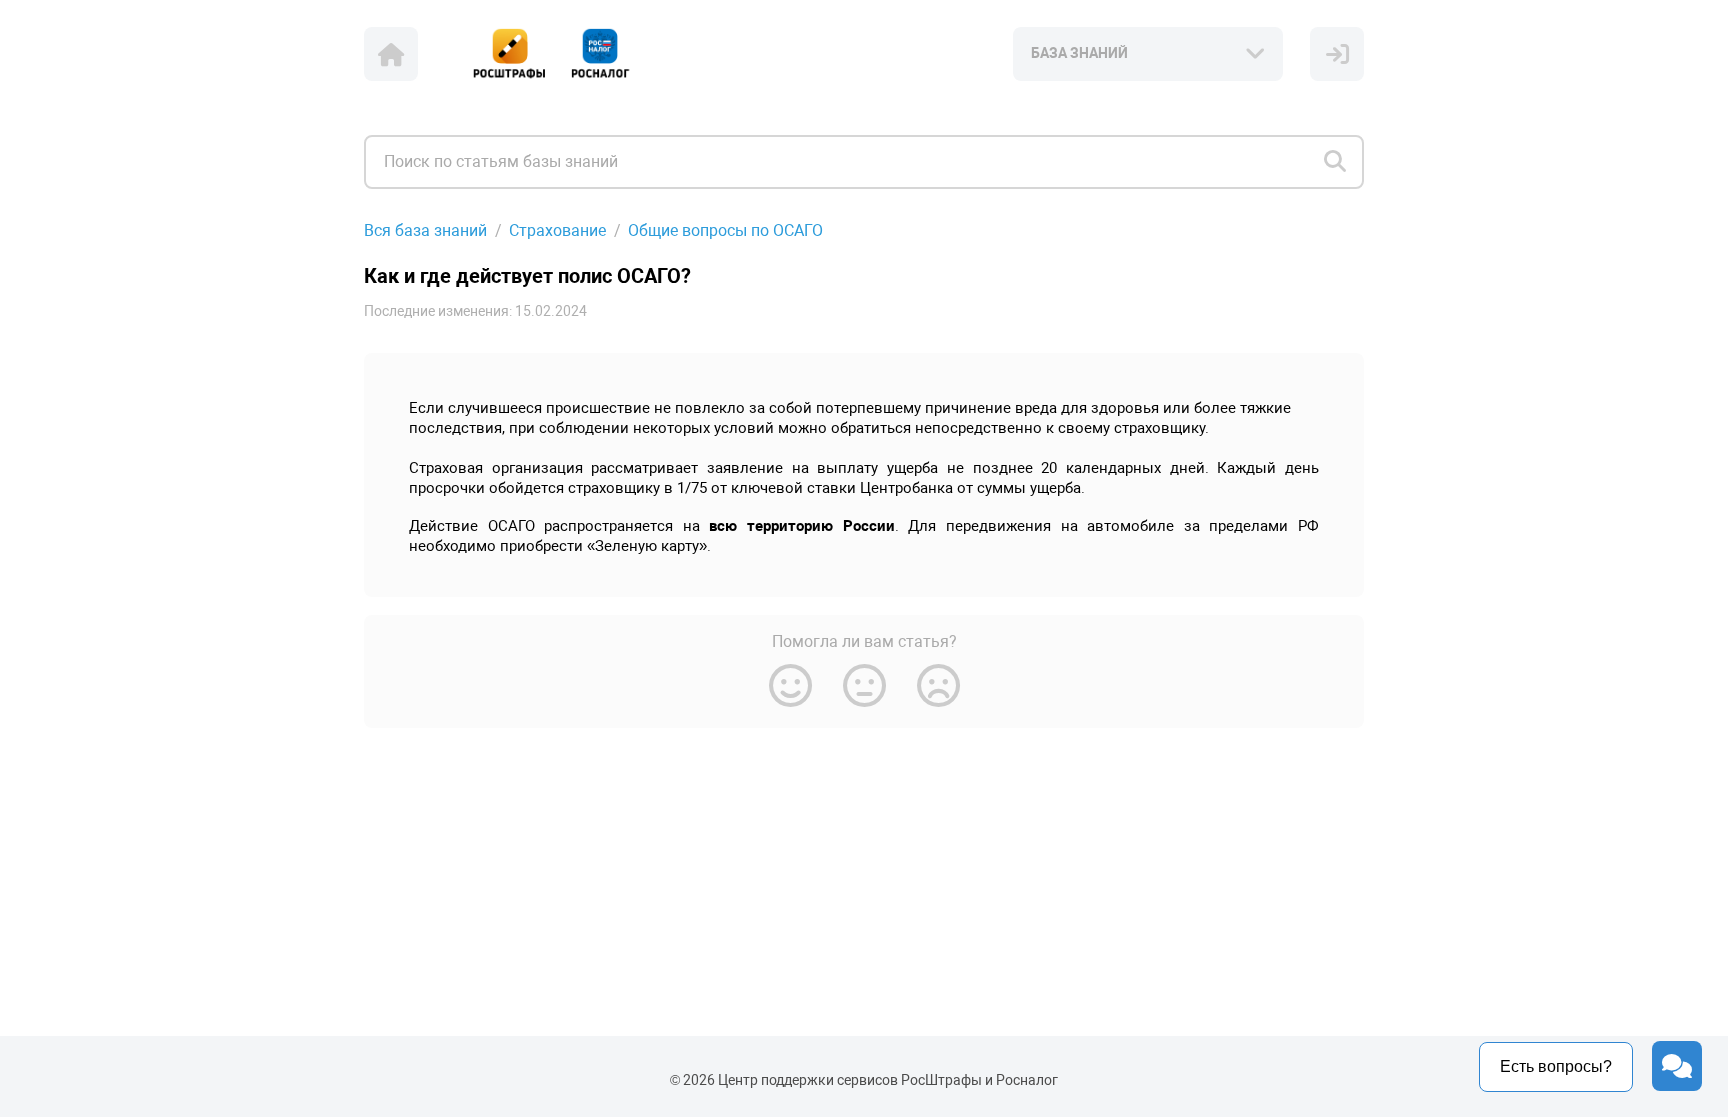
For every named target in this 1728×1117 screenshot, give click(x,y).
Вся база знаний (425, 230)
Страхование (557, 230)
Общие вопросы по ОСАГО (725, 230)
